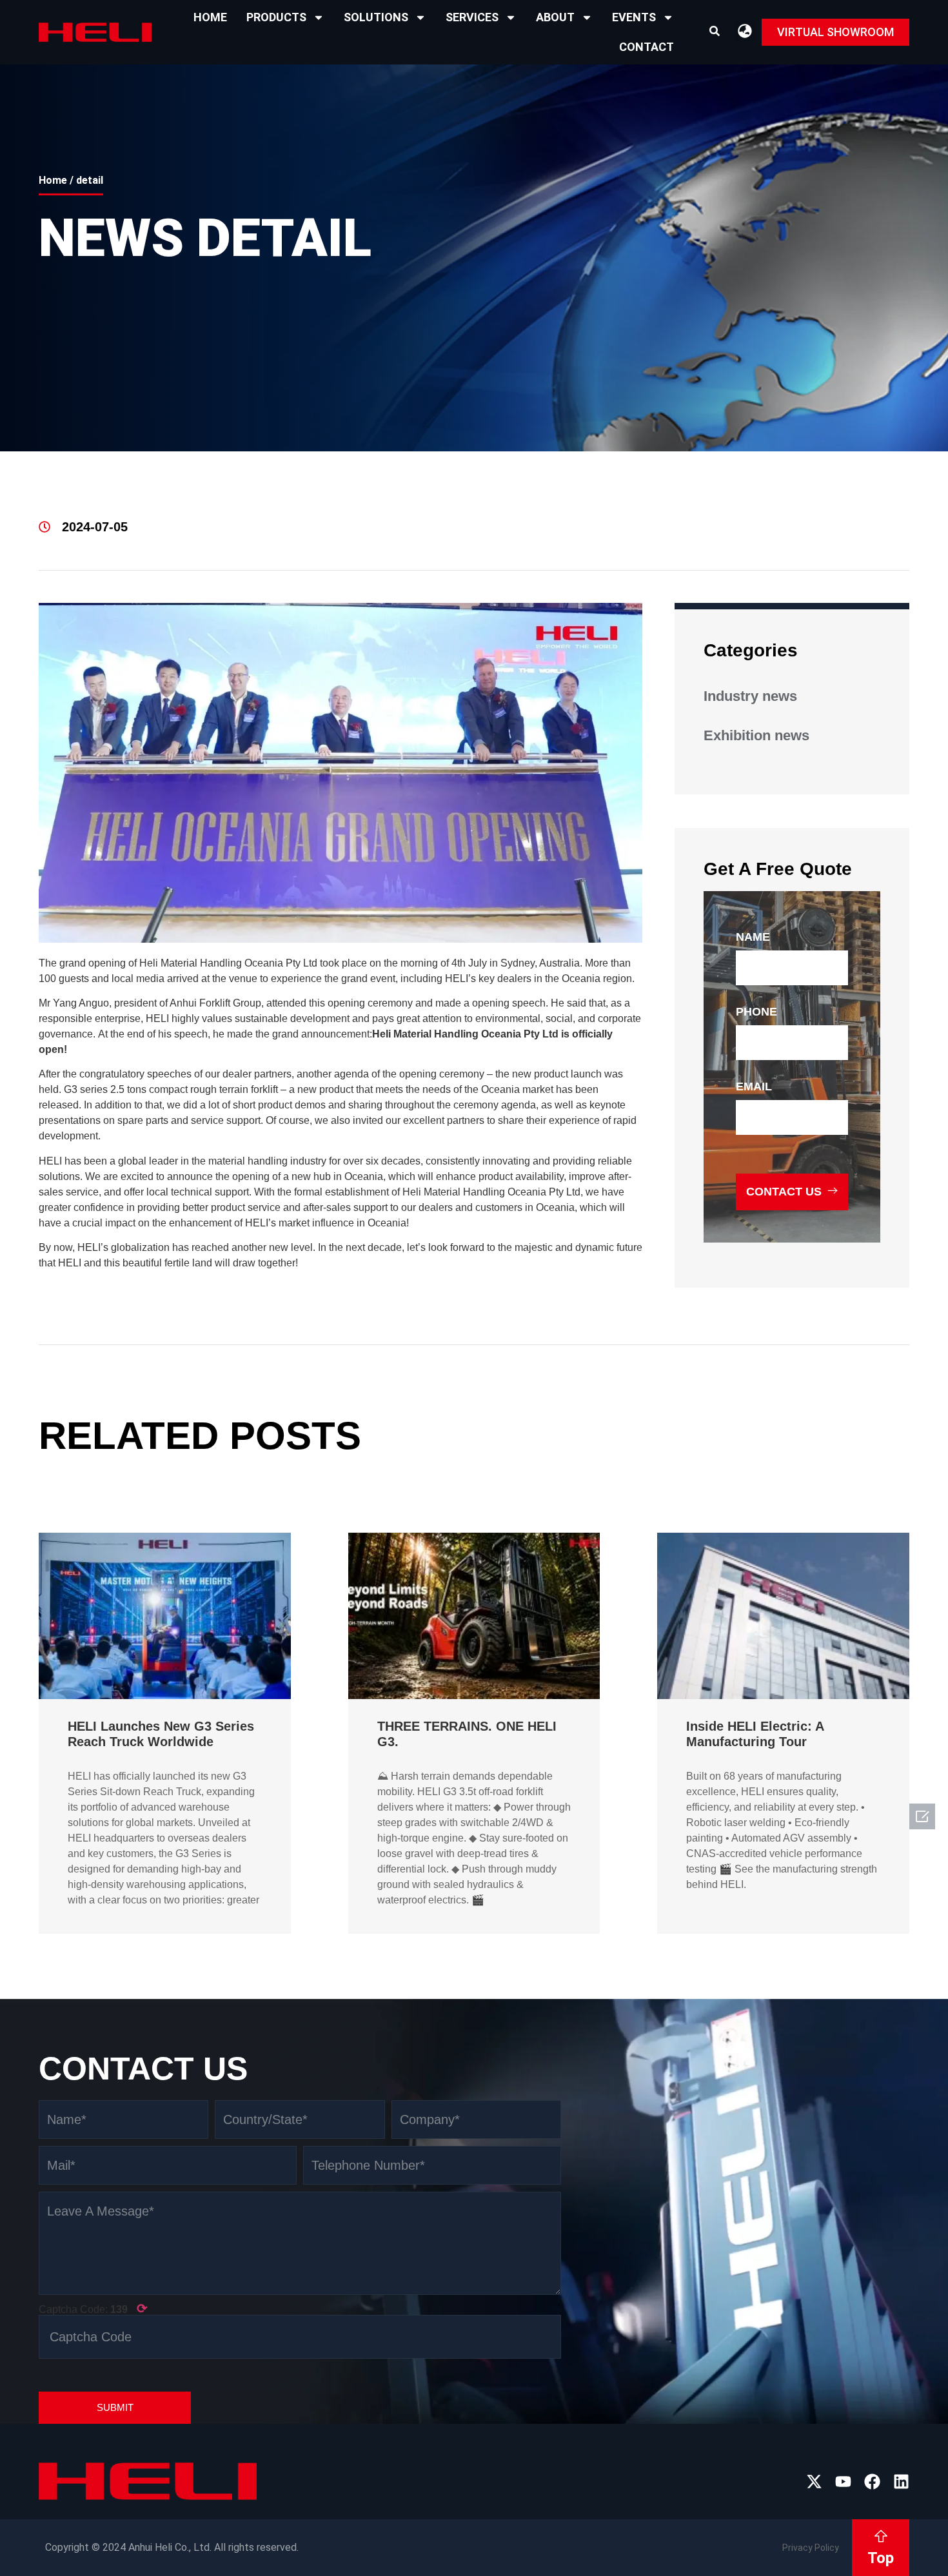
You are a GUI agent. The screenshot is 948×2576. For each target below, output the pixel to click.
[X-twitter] (814, 2482)
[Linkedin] (901, 2482)
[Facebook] (872, 2482)
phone (756, 1012)
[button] (715, 31)
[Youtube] (843, 2482)
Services (472, 17)
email (754, 1086)
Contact (647, 47)
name (753, 937)
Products (276, 17)
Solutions (376, 17)
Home (210, 17)
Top (881, 2558)
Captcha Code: (93, 2308)
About (555, 17)
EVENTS (634, 17)
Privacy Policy (811, 2548)
